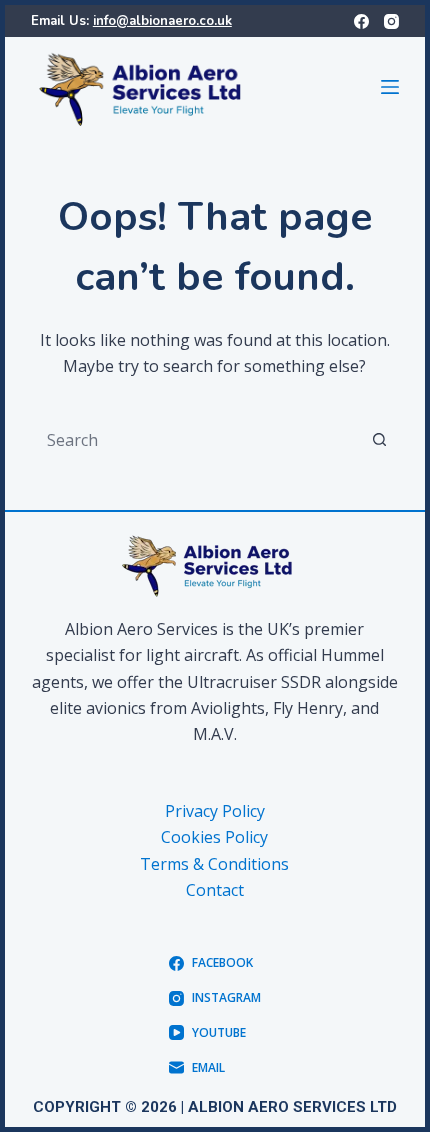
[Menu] (390, 87)
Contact (215, 890)
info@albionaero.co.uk (162, 21)
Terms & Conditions (214, 864)
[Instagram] (391, 21)
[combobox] (196, 440)
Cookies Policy (214, 837)
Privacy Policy (215, 811)
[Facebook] (361, 21)
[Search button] (379, 440)
